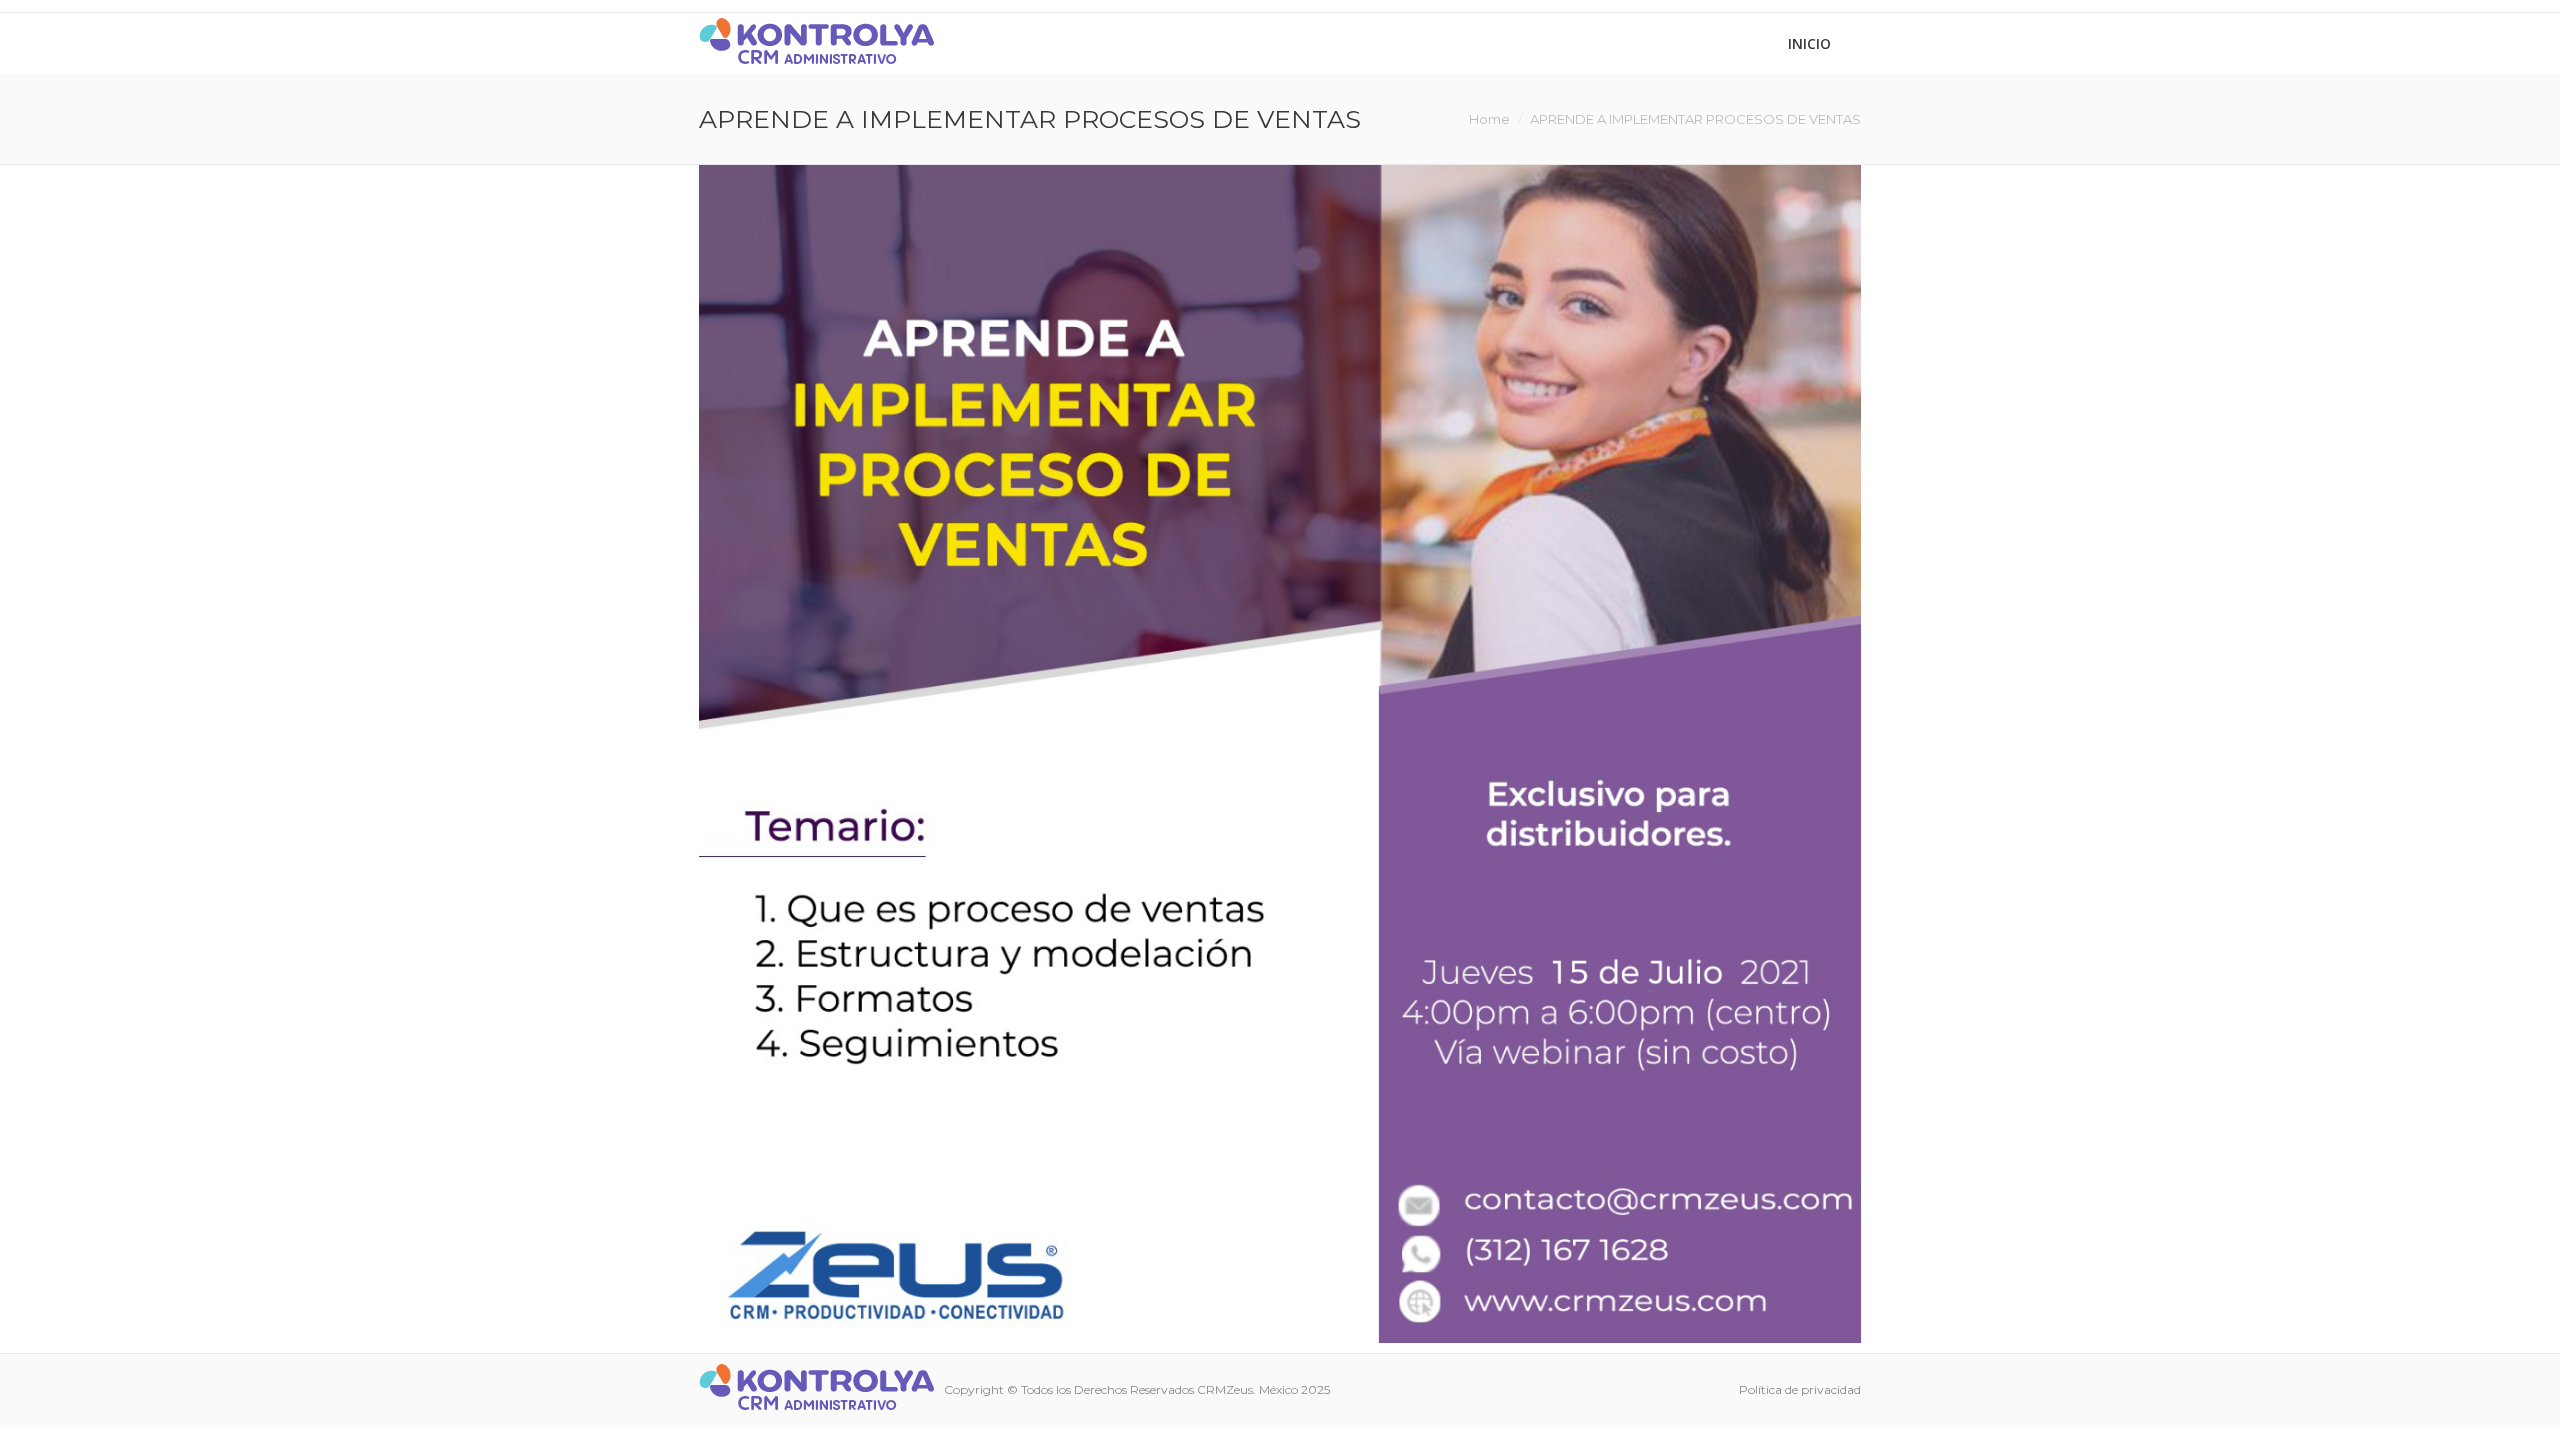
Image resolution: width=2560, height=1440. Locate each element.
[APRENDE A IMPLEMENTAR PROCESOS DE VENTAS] (1280, 754)
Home (1489, 119)
